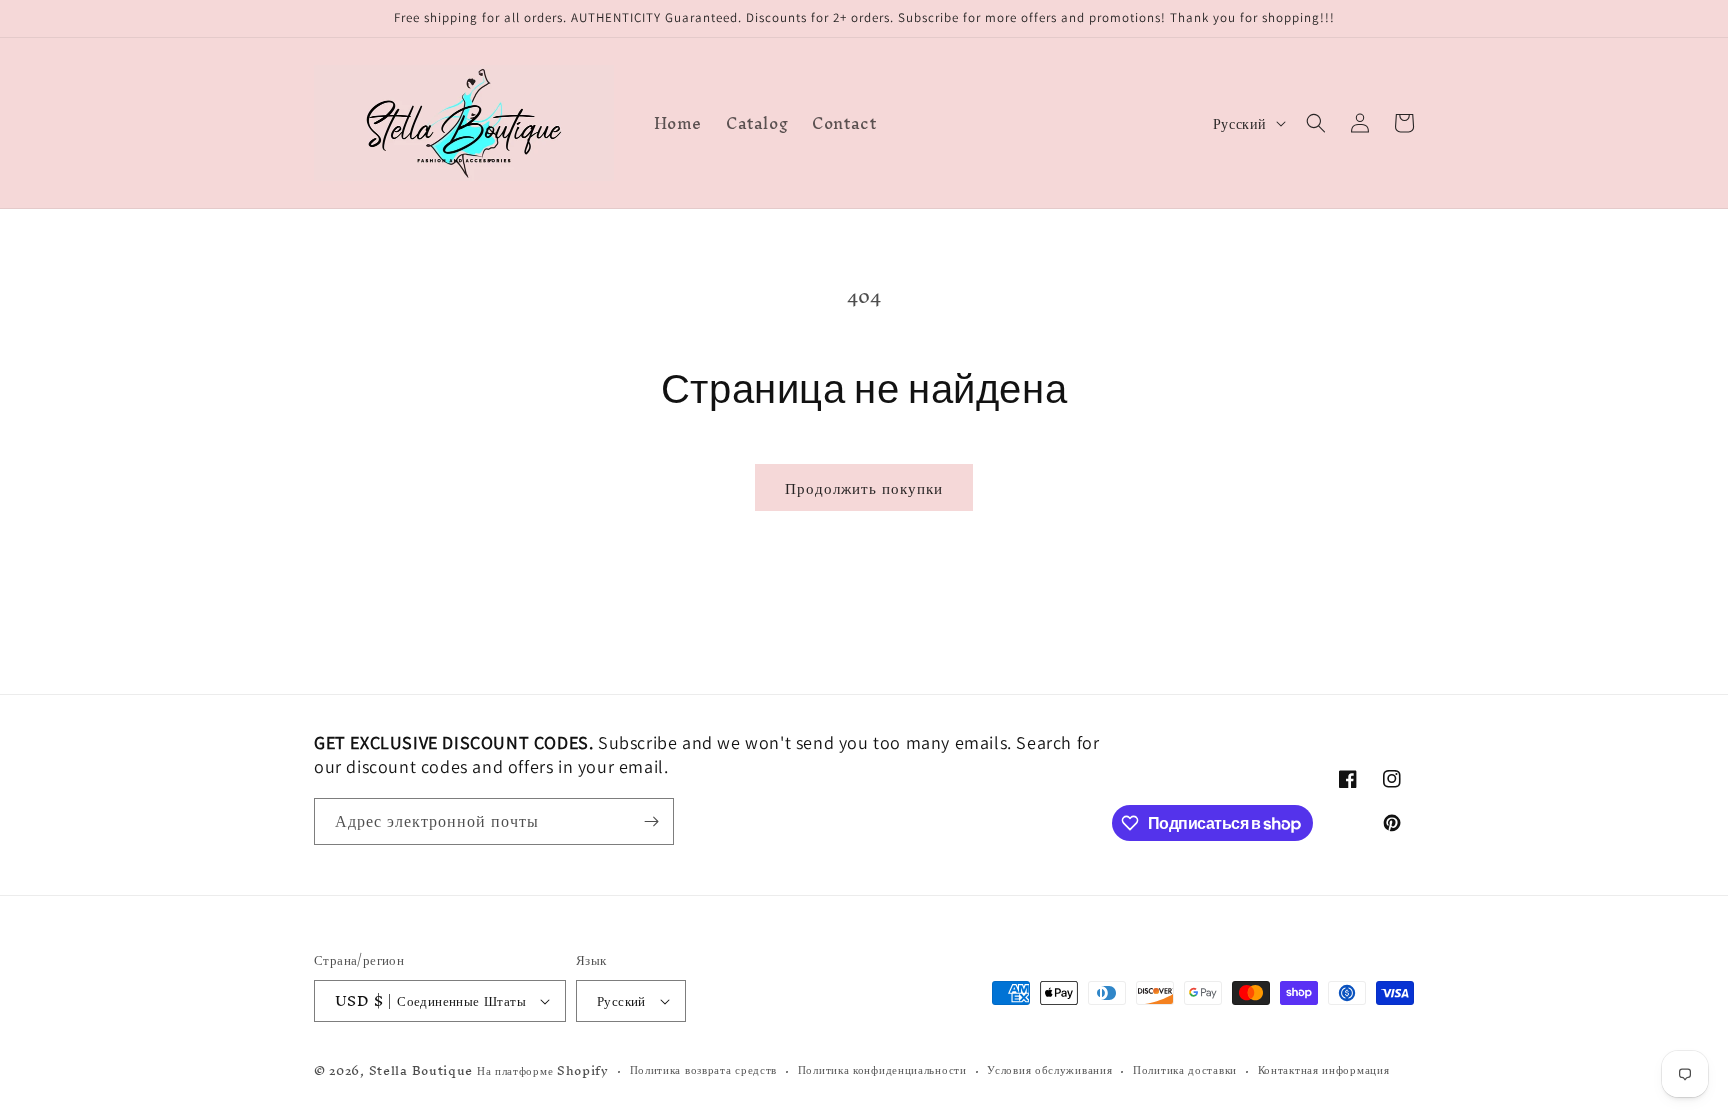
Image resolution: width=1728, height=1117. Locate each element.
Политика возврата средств (704, 1070)
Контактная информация (1324, 1070)
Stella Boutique (423, 1070)
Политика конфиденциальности (882, 1070)
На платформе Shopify (543, 1070)
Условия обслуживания (1049, 1070)
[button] (1316, 123)
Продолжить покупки (864, 487)
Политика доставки (1185, 1070)
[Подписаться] (651, 821)
